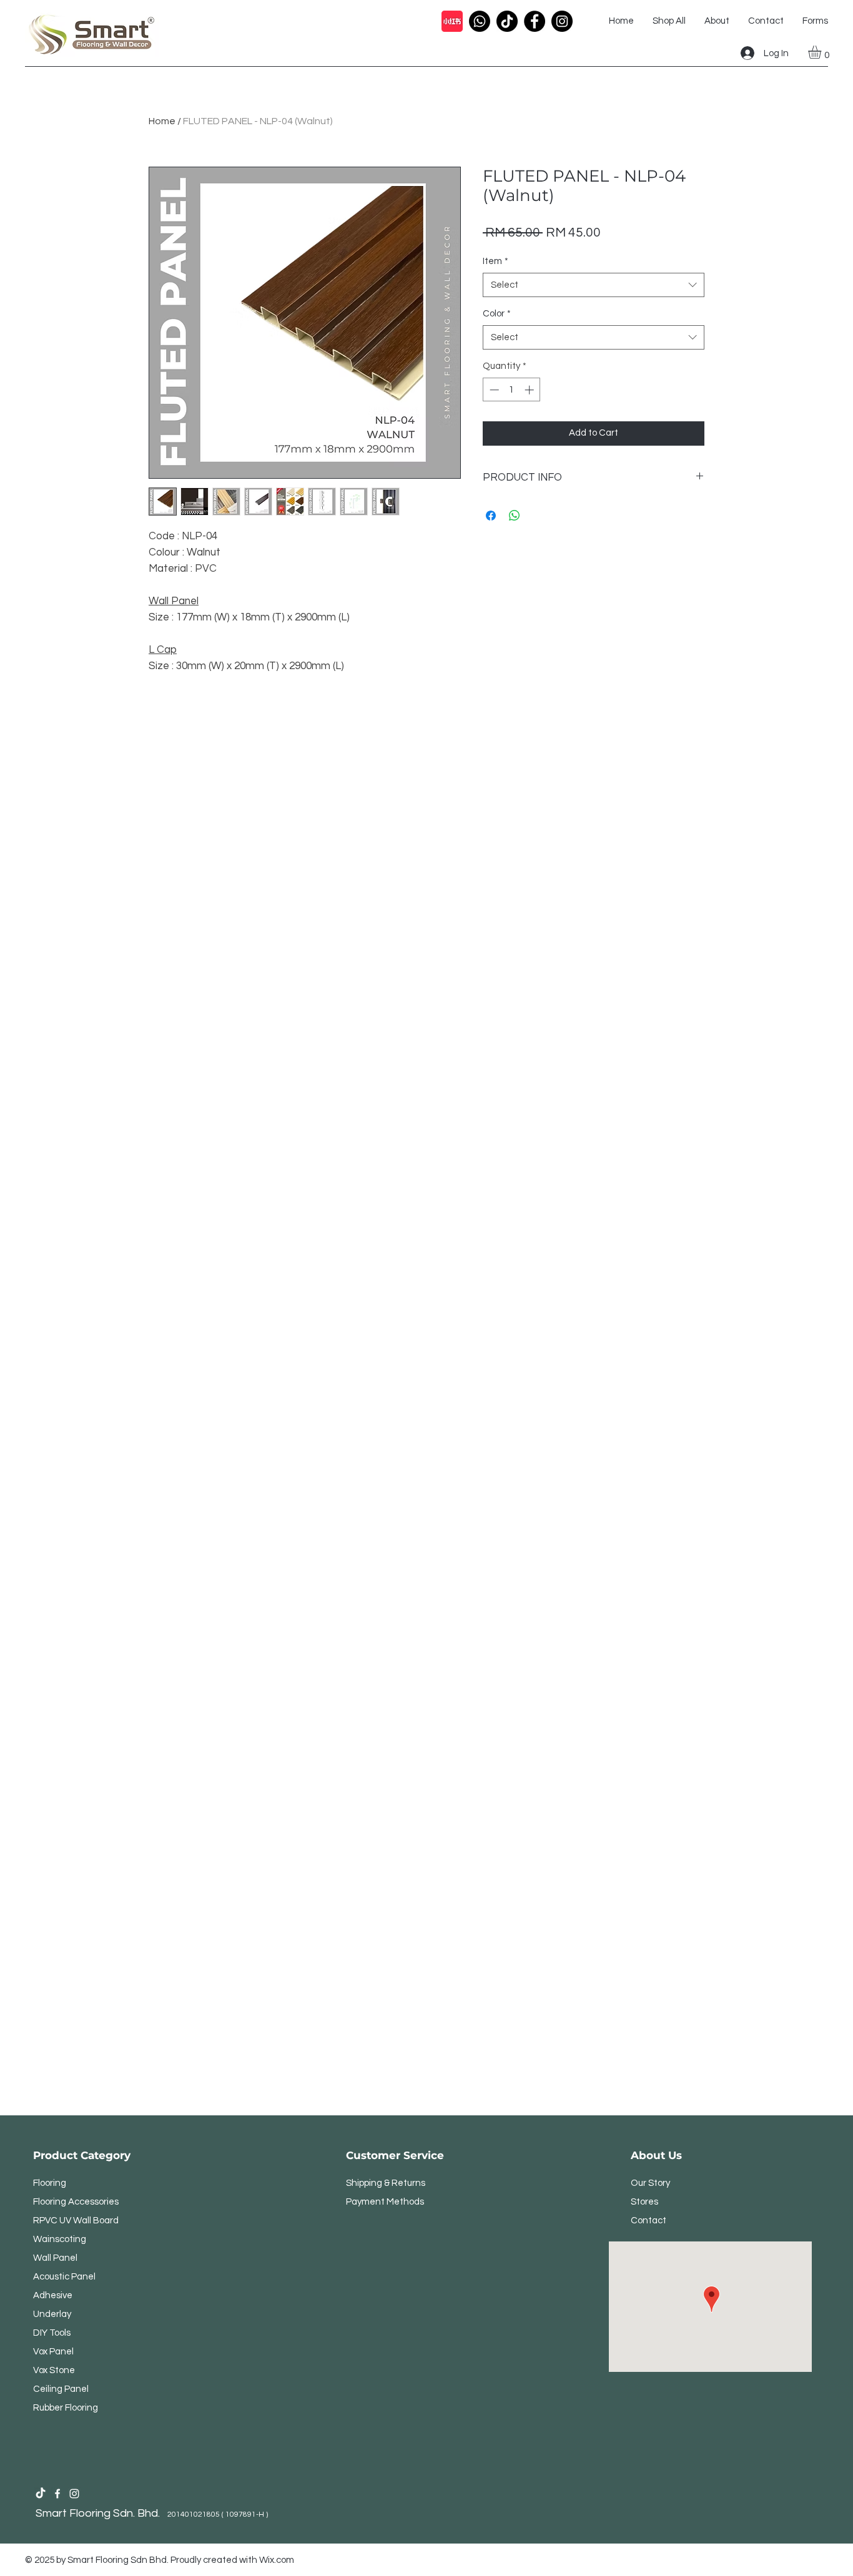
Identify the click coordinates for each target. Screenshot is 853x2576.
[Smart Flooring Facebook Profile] (57, 2494)
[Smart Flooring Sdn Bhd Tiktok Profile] (41, 2494)
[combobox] (594, 285)
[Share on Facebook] (491, 516)
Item (496, 261)
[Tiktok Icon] (507, 21)
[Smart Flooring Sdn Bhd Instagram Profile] (74, 2494)
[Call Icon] (480, 21)
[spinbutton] (512, 390)
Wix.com (277, 2560)
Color (497, 314)
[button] (822, 52)
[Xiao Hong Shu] (452, 21)
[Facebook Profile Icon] (535, 21)
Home (162, 121)
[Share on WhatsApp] (515, 516)
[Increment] (530, 390)
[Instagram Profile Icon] (562, 21)
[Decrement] (493, 390)
